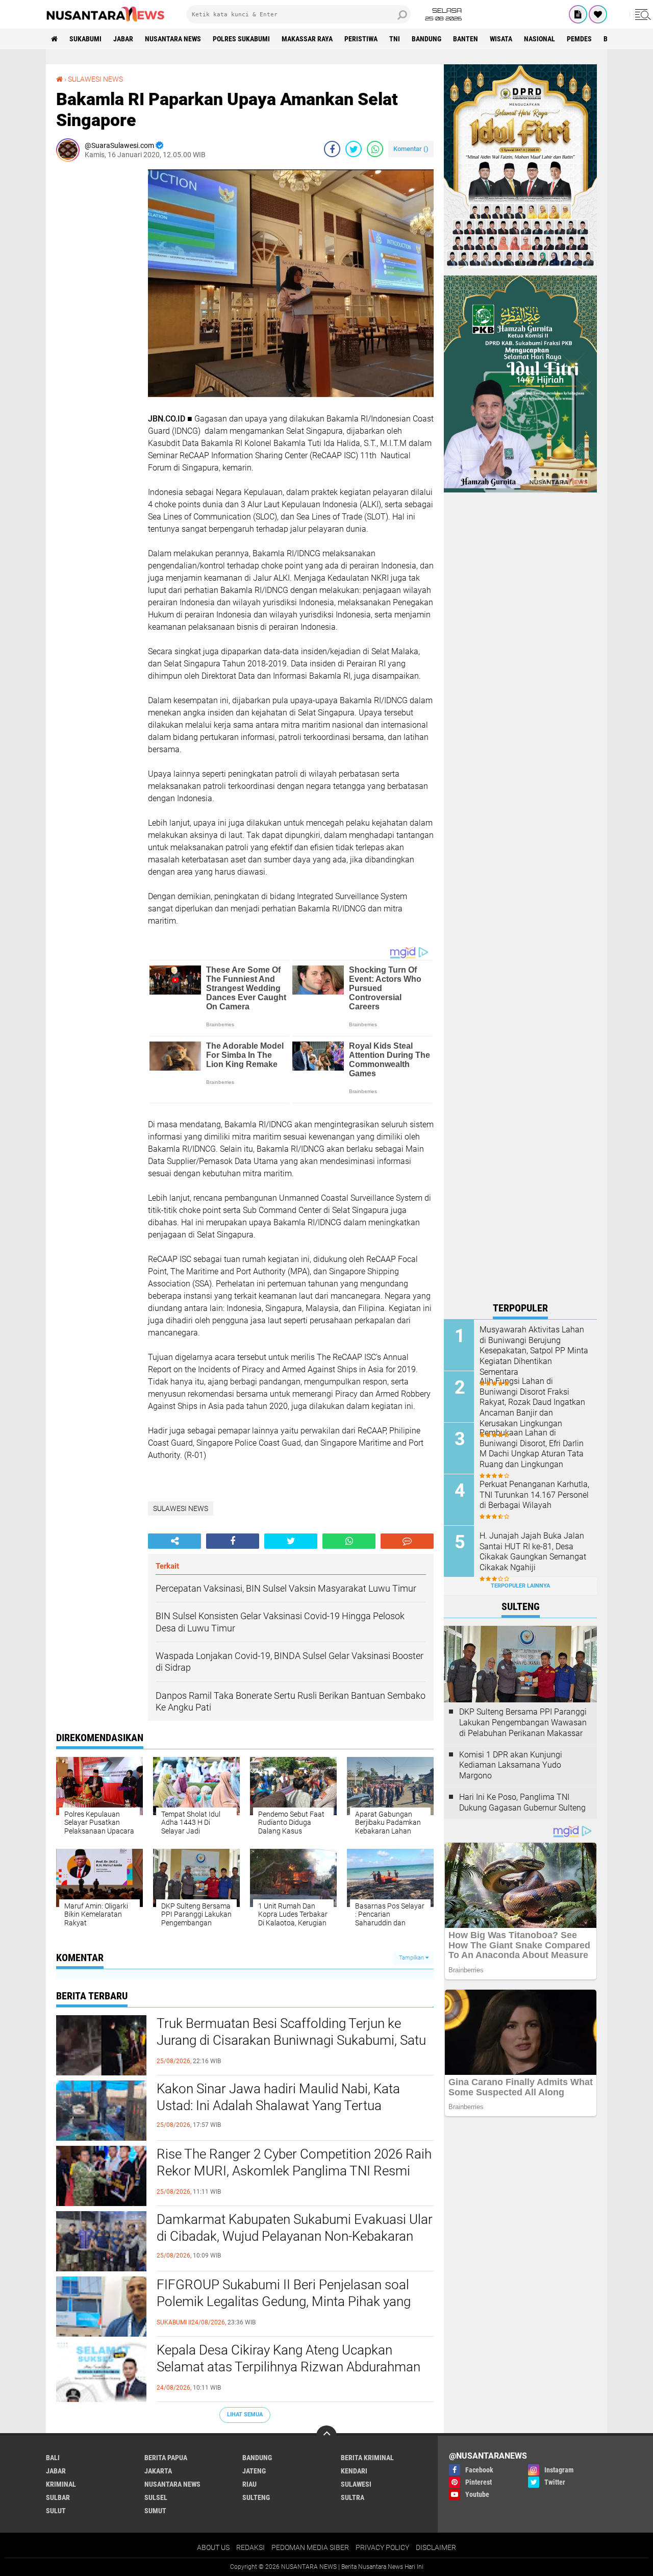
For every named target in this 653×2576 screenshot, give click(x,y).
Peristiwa (361, 39)
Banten (466, 39)
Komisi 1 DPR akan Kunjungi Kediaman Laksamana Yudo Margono (511, 1765)
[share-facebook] (332, 149)
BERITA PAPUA (166, 2458)
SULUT (56, 2511)
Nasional (539, 39)
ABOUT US (213, 2547)
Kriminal (61, 2484)
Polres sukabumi (241, 39)
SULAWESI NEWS (95, 79)
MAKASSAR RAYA (307, 39)
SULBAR (58, 2497)
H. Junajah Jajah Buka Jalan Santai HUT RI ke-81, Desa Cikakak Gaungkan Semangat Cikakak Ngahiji (533, 1552)
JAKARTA (158, 2471)
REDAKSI (250, 2547)
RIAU (249, 2484)
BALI (53, 2458)
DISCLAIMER (436, 2547)
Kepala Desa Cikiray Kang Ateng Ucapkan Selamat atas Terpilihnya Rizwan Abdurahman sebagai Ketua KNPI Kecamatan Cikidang (288, 2367)
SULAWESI (356, 2484)
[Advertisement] (97, 323)
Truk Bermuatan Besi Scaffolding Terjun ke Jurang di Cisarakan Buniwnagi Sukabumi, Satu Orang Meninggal (291, 2041)
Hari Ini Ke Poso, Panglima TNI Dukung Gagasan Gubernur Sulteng (522, 1802)
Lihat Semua (245, 2414)
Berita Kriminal (367, 2458)
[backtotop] (326, 2436)
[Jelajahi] (641, 14)
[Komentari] (407, 1541)
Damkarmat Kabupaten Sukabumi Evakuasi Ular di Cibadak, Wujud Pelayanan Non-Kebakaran (295, 2228)
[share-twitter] (354, 149)
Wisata (501, 39)
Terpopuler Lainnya (520, 1586)
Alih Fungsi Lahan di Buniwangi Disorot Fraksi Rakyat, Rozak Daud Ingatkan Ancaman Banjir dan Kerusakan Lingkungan (532, 1402)
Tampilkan (412, 1958)
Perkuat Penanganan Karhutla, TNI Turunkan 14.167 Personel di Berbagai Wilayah (534, 1495)
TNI (395, 39)
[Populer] (598, 14)
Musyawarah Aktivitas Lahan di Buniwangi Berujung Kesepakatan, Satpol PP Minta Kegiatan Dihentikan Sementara (534, 1351)
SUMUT (155, 2511)
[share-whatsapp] (375, 149)
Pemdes (579, 39)
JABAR (123, 39)
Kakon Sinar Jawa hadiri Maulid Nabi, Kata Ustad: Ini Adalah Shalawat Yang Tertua (278, 2097)
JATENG (254, 2471)
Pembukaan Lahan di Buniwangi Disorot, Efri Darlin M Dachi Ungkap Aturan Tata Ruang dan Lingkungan (532, 1448)
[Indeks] (578, 14)
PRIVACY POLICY (382, 2547)
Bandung (426, 39)
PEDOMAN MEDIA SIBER (310, 2547)
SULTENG (256, 2497)
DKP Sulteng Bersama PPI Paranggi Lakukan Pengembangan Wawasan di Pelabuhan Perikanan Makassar (523, 1723)
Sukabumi (85, 39)
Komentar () (411, 149)
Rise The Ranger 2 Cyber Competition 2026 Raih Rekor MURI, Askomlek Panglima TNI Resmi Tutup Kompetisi (294, 2171)
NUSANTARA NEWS (173, 39)
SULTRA (353, 2497)
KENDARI (354, 2471)
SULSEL (156, 2497)
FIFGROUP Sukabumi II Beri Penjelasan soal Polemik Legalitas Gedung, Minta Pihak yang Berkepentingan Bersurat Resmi (284, 2302)
